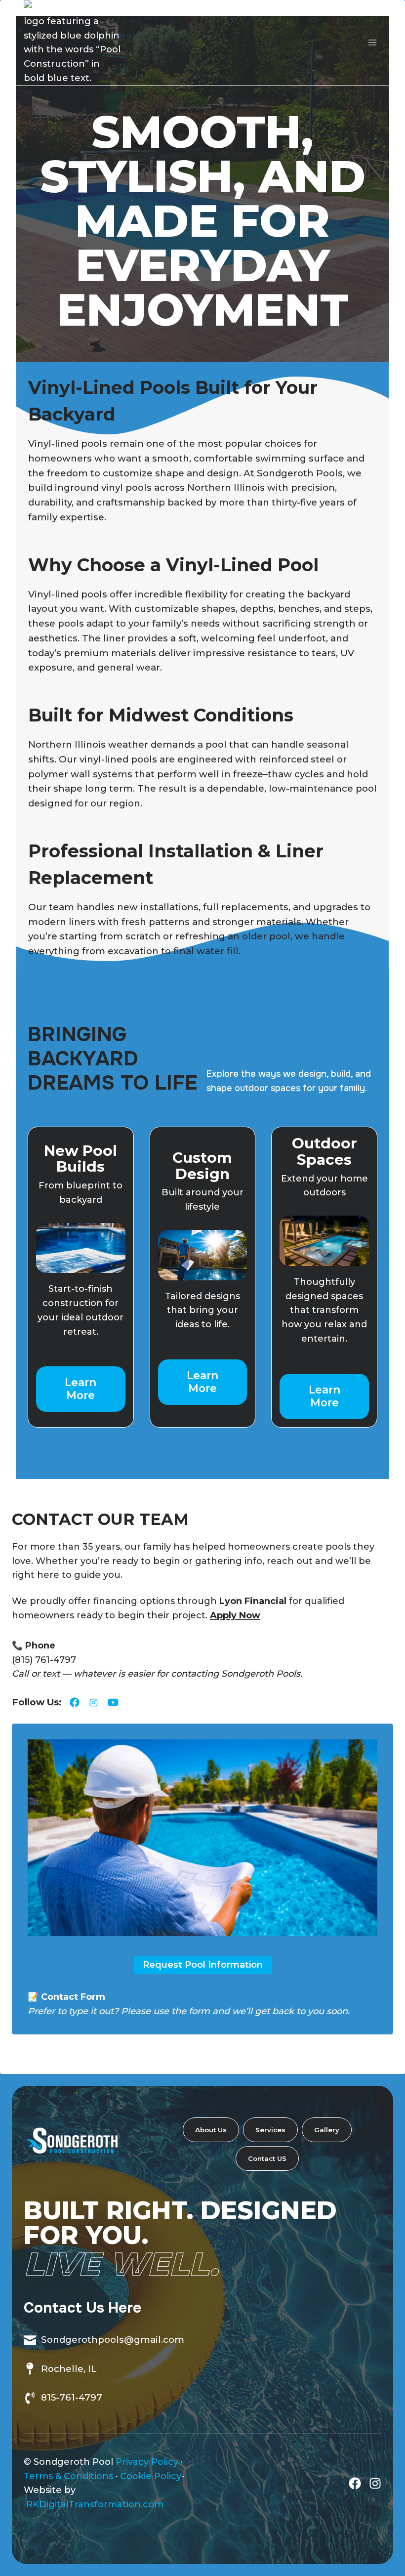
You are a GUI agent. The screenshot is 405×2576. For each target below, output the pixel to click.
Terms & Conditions (68, 2476)
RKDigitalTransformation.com (95, 2504)
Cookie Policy (151, 2476)
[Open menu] (372, 43)
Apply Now (235, 1615)
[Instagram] (375, 2483)
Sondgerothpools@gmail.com (113, 2340)
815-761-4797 (72, 2397)
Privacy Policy (147, 2462)
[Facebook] (355, 2483)
